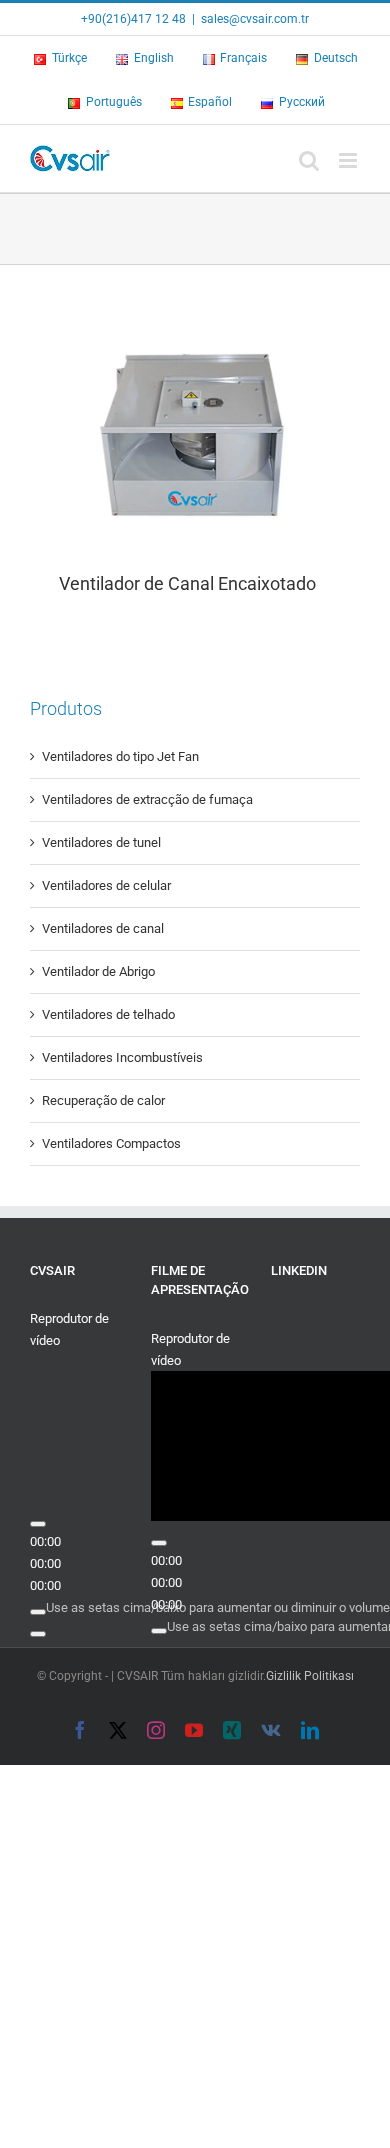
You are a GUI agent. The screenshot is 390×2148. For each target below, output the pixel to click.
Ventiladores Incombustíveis (122, 1057)
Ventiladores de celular (106, 885)
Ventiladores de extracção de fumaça (147, 799)
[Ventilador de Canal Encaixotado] (195, 430)
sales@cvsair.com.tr (255, 19)
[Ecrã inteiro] (38, 1634)
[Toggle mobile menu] (349, 160)
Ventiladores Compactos (111, 1143)
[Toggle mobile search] (309, 160)
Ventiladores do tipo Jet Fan (120, 756)
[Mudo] (38, 1612)
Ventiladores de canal (103, 928)
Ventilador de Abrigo (98, 971)
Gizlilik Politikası (310, 1676)
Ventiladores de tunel (101, 842)
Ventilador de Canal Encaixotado (185, 583)
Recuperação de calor (103, 1100)
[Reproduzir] (38, 1524)
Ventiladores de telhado (108, 1014)
